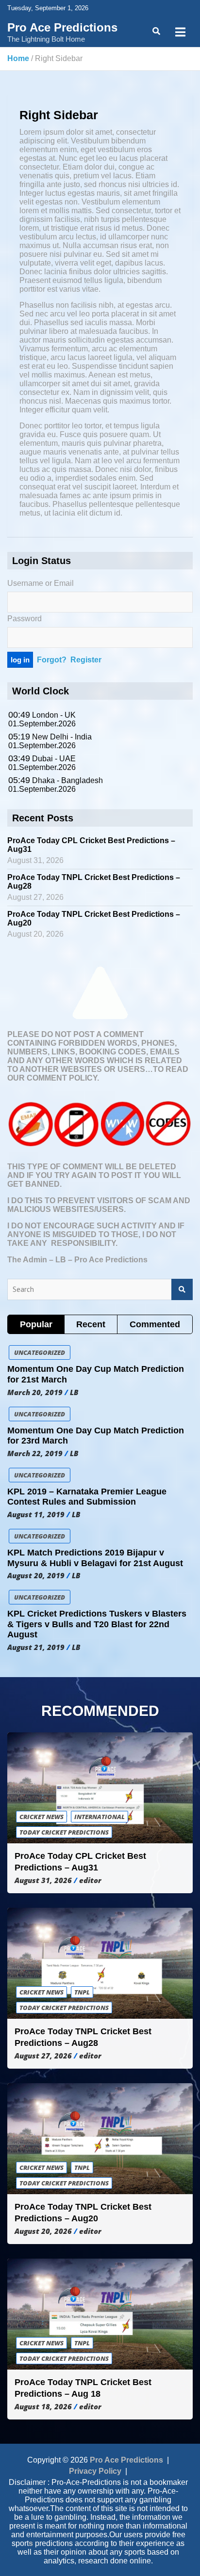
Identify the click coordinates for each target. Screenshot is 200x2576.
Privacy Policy (95, 2471)
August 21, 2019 (36, 1647)
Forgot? (52, 660)
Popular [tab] (36, 1324)
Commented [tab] (155, 1324)
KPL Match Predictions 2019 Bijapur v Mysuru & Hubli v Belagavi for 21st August (95, 1558)
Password (25, 619)
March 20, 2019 (35, 1392)
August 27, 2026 (43, 2056)
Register (86, 660)
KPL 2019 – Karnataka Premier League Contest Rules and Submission (87, 1497)
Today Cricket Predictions (64, 1832)
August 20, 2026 (43, 2231)
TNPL (82, 1992)
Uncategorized (40, 1352)
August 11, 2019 (36, 1514)
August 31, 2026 (43, 1880)
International (100, 1817)
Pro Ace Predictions (62, 27)
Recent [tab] (91, 1324)
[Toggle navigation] (180, 32)
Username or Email (41, 583)
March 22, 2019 (35, 1453)
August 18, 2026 (43, 2406)
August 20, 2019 (36, 1575)
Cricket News (42, 1817)
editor (90, 1880)
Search (182, 1290)
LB (74, 1392)
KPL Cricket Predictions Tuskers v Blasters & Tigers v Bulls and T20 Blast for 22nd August (97, 1624)
